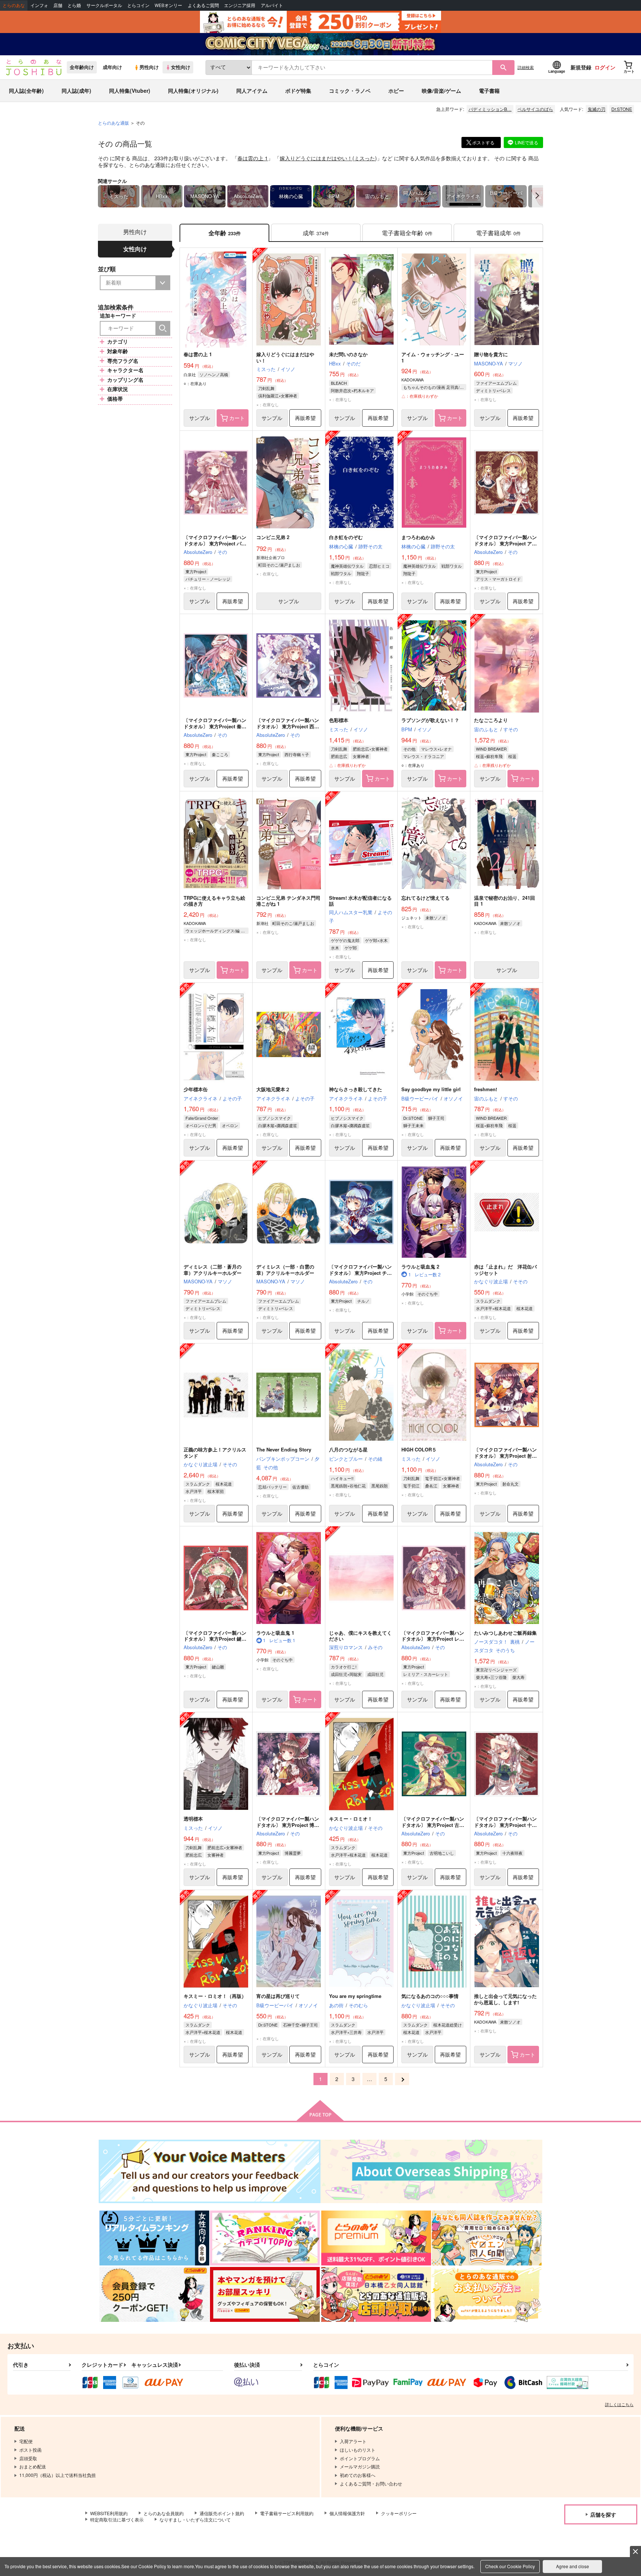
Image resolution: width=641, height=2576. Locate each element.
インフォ (39, 5)
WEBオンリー (168, 5)
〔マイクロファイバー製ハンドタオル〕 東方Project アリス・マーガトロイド (505, 543)
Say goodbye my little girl (431, 1089)
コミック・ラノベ (350, 91)
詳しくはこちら (619, 2404)
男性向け (149, 67)
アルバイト (272, 5)
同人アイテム (252, 91)
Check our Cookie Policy (510, 2566)
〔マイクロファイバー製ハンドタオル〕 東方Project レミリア (433, 1639)
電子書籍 (489, 91)
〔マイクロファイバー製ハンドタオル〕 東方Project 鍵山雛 (215, 1639)
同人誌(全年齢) (26, 91)
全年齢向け (82, 67)
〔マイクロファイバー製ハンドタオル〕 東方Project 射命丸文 (505, 1456)
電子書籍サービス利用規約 (287, 2513)
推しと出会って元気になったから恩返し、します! (505, 1999)
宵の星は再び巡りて (278, 1996)
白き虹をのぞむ (346, 537)
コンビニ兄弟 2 (273, 537)
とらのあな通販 (114, 123)
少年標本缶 (196, 1089)
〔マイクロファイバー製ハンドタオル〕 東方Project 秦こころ (215, 726)
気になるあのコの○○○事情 (430, 1996)
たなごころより (491, 720)
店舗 (58, 5)
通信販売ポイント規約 (222, 2513)
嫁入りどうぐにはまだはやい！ (316, 158)
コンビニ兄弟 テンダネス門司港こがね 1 (288, 901)
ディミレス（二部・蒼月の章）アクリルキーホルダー (213, 1270)
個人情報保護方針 (347, 2513)
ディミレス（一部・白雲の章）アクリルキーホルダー (285, 1270)
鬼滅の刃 (596, 109)
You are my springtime (355, 1996)
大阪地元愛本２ (273, 1089)
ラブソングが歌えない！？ (430, 720)
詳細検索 (526, 67)
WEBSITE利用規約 (109, 2513)
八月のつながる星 (348, 1449)
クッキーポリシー (399, 2513)
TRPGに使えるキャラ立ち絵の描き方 (214, 901)
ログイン (605, 67)
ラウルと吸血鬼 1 (275, 1633)
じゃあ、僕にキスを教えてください (360, 1636)
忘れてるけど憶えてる (425, 898)
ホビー (396, 91)
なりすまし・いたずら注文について (195, 2519)
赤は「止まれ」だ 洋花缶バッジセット (505, 1270)
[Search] (163, 328)
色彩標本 (339, 720)
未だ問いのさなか (348, 354)
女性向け (181, 67)
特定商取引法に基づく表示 (117, 2519)
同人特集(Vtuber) (130, 91)
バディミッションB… (490, 109)
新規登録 (581, 67)
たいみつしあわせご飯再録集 (505, 1633)
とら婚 (74, 5)
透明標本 (193, 1819)
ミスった (365, 158)
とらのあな (14, 5)
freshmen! (486, 1089)
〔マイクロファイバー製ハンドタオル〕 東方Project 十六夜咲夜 (505, 1825)
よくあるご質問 (203, 5)
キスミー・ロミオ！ (351, 1819)
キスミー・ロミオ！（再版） (215, 1996)
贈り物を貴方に (491, 354)
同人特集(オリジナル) (193, 91)
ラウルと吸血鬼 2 (420, 1266)
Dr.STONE (622, 109)
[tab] (316, 233)
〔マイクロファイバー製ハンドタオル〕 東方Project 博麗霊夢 (288, 1825)
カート (237, 418)
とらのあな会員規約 (164, 2513)
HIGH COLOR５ (419, 1449)
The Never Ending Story (284, 1449)
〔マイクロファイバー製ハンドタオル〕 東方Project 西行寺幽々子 (288, 726)
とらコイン (138, 5)
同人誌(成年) (76, 91)
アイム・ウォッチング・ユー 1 (433, 357)
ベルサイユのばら (535, 109)
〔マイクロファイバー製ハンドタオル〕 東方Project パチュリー (215, 543)
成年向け (112, 67)
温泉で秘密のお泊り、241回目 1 (504, 901)
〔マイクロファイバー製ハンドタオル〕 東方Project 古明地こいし (433, 1825)
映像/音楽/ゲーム (441, 91)
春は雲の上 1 (253, 158)
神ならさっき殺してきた (356, 1089)
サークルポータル (104, 5)
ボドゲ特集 (298, 91)
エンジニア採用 (240, 5)
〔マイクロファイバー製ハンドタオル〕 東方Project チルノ (360, 1273)
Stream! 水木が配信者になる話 (360, 901)
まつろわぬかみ (418, 537)
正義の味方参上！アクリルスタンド (215, 1453)
